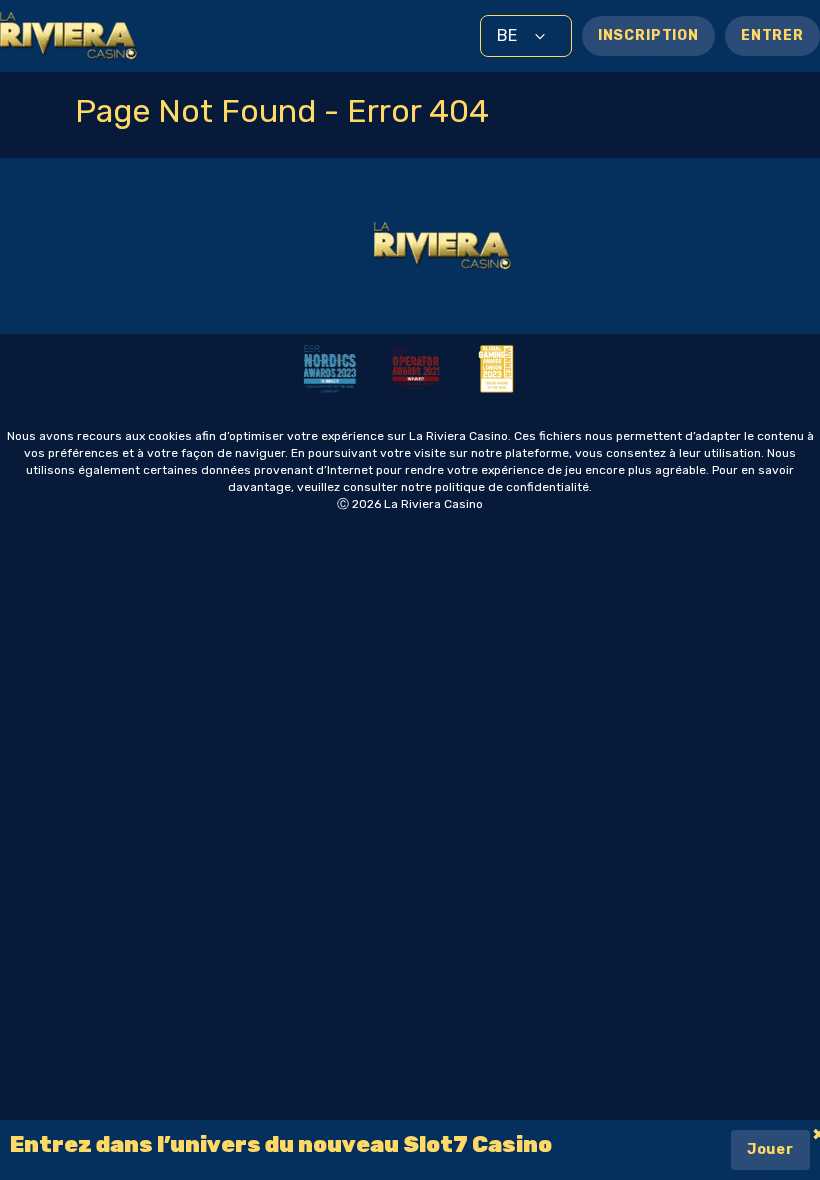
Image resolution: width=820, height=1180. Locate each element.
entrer (772, 35)
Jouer (770, 1149)
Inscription (648, 35)
